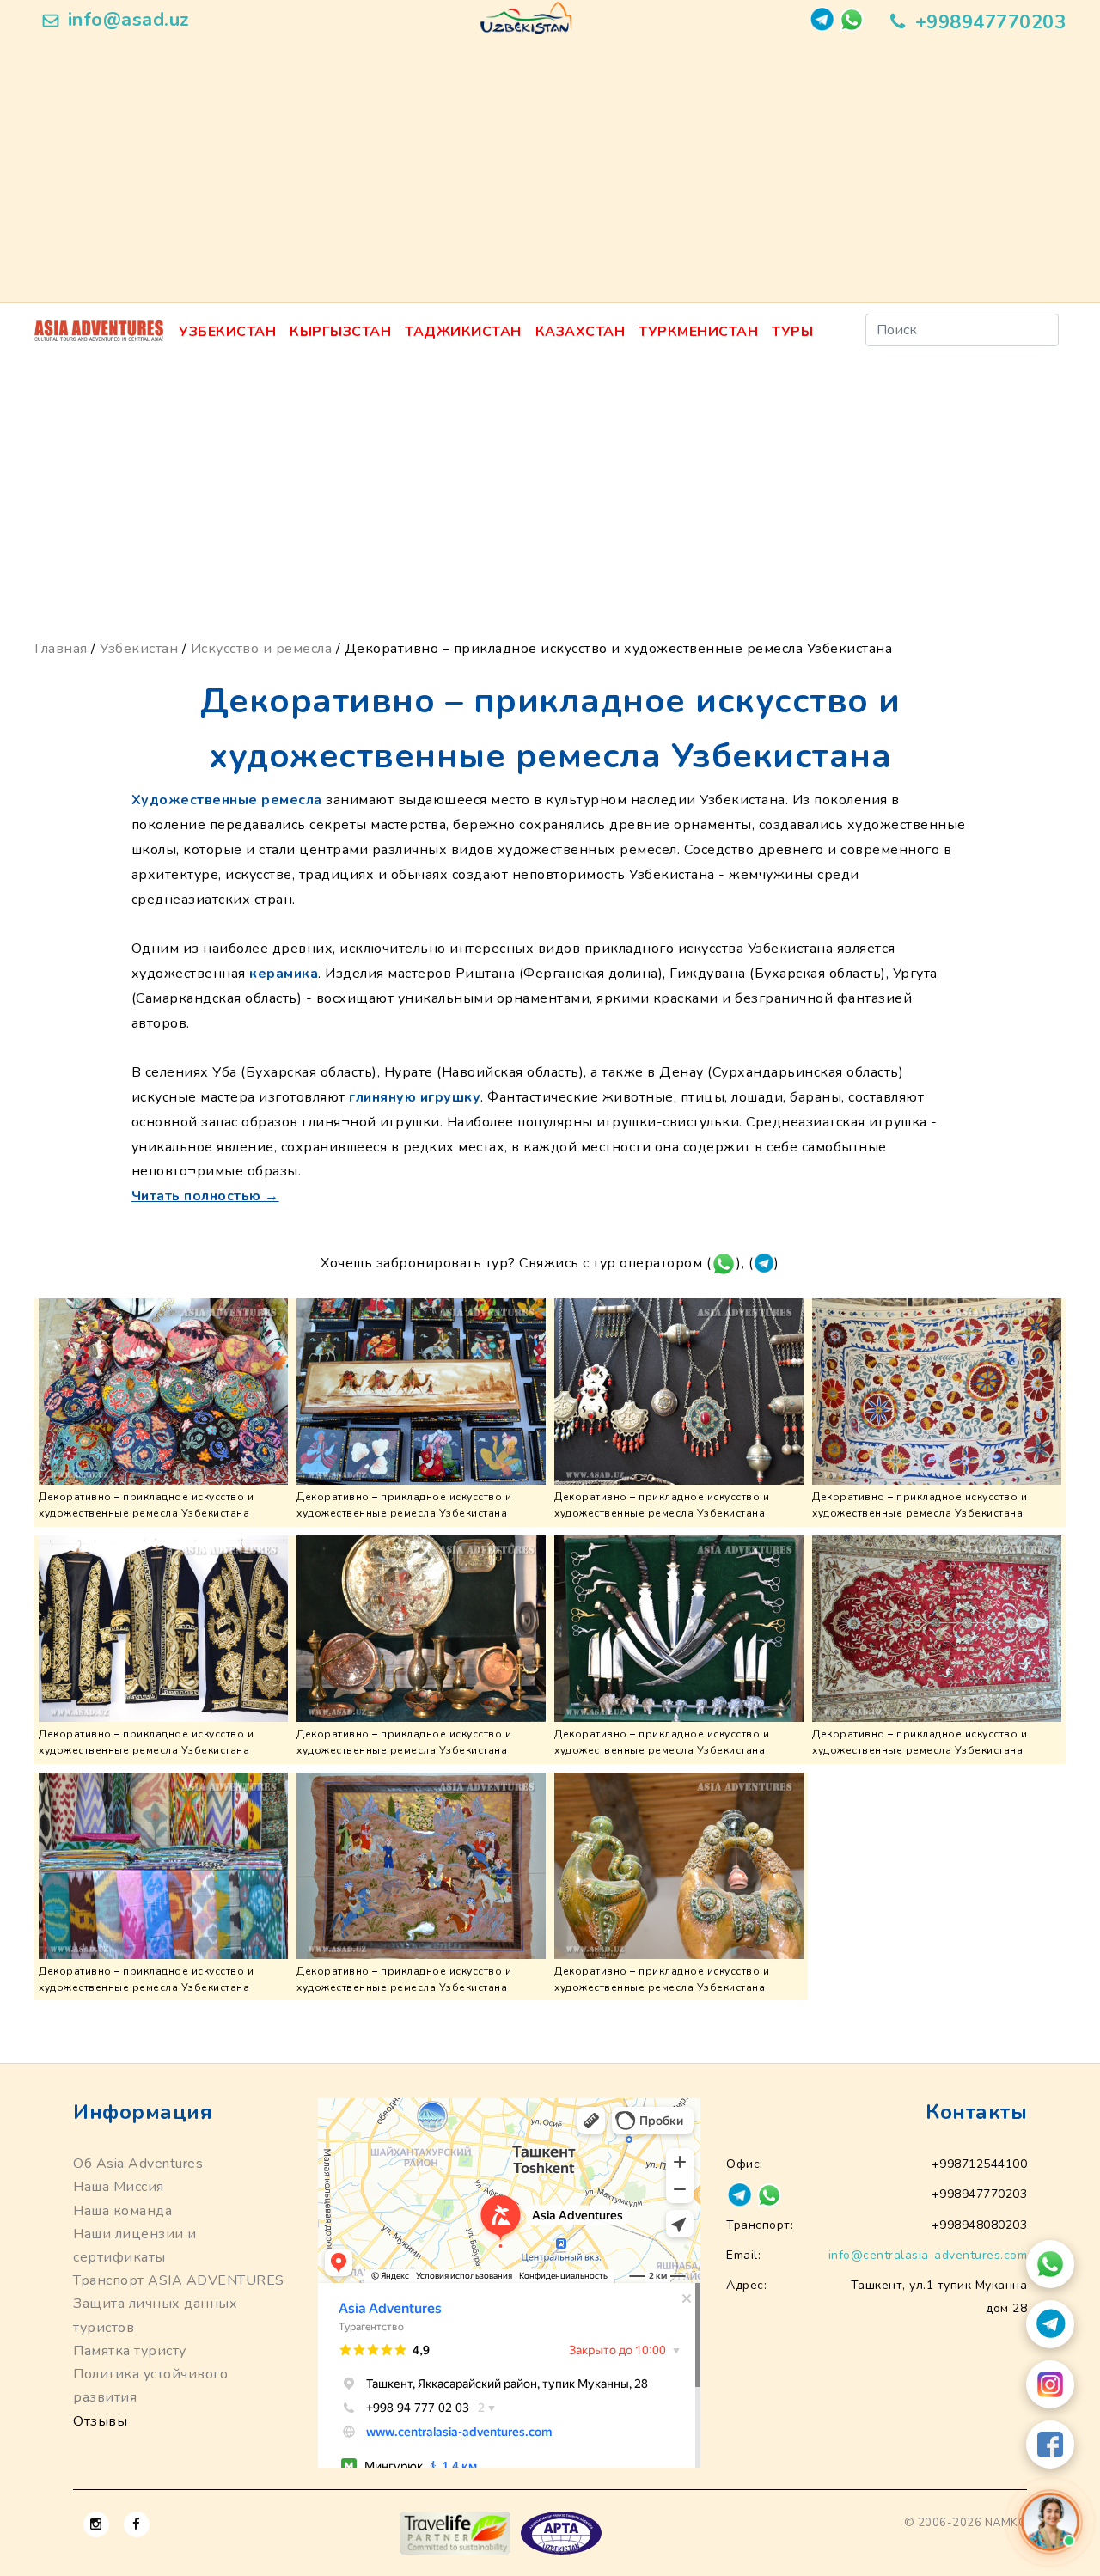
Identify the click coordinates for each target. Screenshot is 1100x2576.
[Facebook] (1050, 2445)
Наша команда (122, 2211)
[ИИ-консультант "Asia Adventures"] (1050, 2522)
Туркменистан (698, 332)
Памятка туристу (130, 2351)
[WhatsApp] (1050, 2264)
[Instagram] (1050, 2384)
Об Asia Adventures (138, 2164)
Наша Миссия (119, 2187)
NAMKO (1006, 2523)
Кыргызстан (340, 332)
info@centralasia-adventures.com (928, 2255)
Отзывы (100, 2421)
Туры (792, 332)
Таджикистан (463, 332)
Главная (61, 649)
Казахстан (581, 332)
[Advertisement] (550, 174)
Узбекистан (227, 332)
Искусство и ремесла (262, 649)
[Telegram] (1050, 2324)
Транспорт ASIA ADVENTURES (179, 2280)
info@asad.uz (129, 20)
